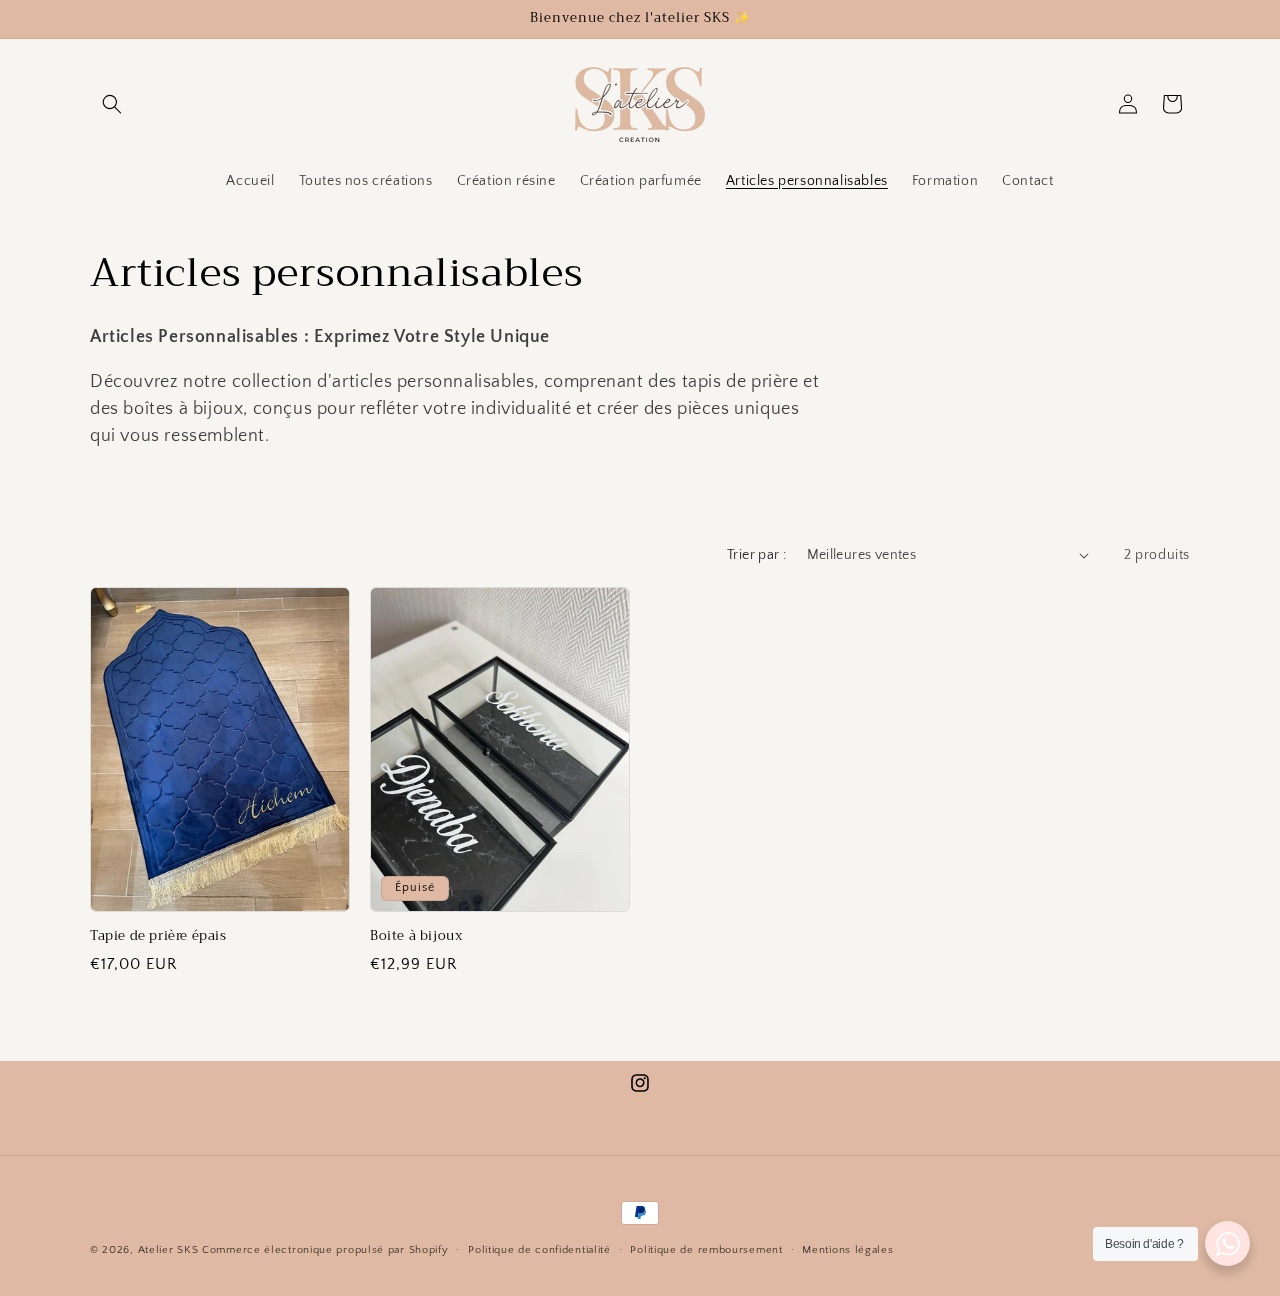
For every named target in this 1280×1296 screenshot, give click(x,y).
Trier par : (756, 555)
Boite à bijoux (416, 936)
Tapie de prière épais (158, 936)
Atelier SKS (170, 1250)
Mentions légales (847, 1250)
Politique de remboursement (706, 1250)
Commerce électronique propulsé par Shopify (325, 1250)
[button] (112, 104)
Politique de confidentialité (539, 1250)
